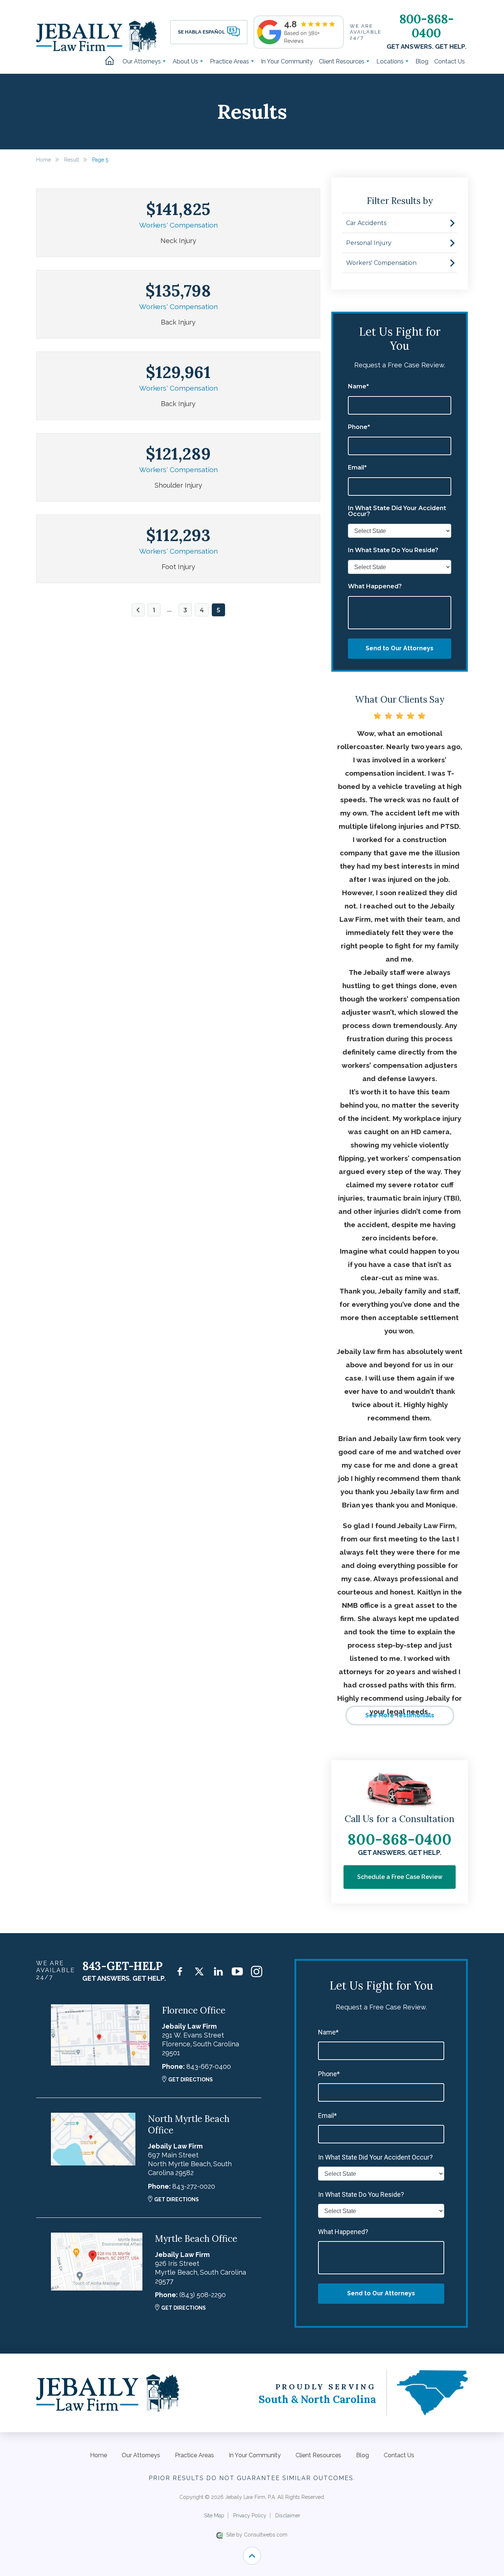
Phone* (359, 427)
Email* (357, 468)
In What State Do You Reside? (393, 550)
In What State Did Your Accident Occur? (397, 511)
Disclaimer (288, 2516)
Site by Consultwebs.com (257, 2535)
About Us (186, 61)
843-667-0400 (209, 2066)
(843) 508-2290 (203, 2295)
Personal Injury (369, 243)
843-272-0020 (194, 2186)
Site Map (214, 2516)
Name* (358, 387)
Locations (391, 61)
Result (72, 160)
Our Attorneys (142, 61)
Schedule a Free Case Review (400, 1877)
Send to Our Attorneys (400, 648)
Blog (422, 61)
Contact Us (450, 61)
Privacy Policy (250, 2516)
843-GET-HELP (122, 1966)
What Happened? (375, 586)
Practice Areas (230, 61)
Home (112, 61)
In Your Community (287, 61)
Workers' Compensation (178, 225)
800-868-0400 (427, 26)
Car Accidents (366, 223)
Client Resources (342, 61)
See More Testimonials (400, 1715)
